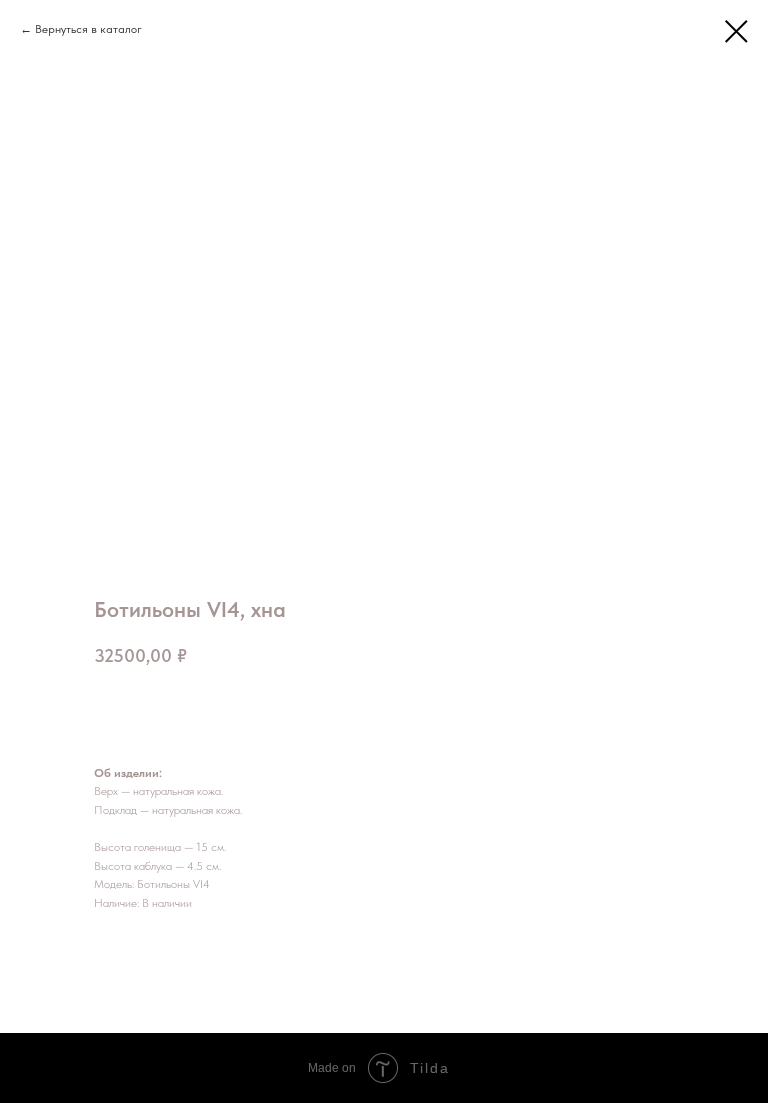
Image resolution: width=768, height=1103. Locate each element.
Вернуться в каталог (88, 29)
